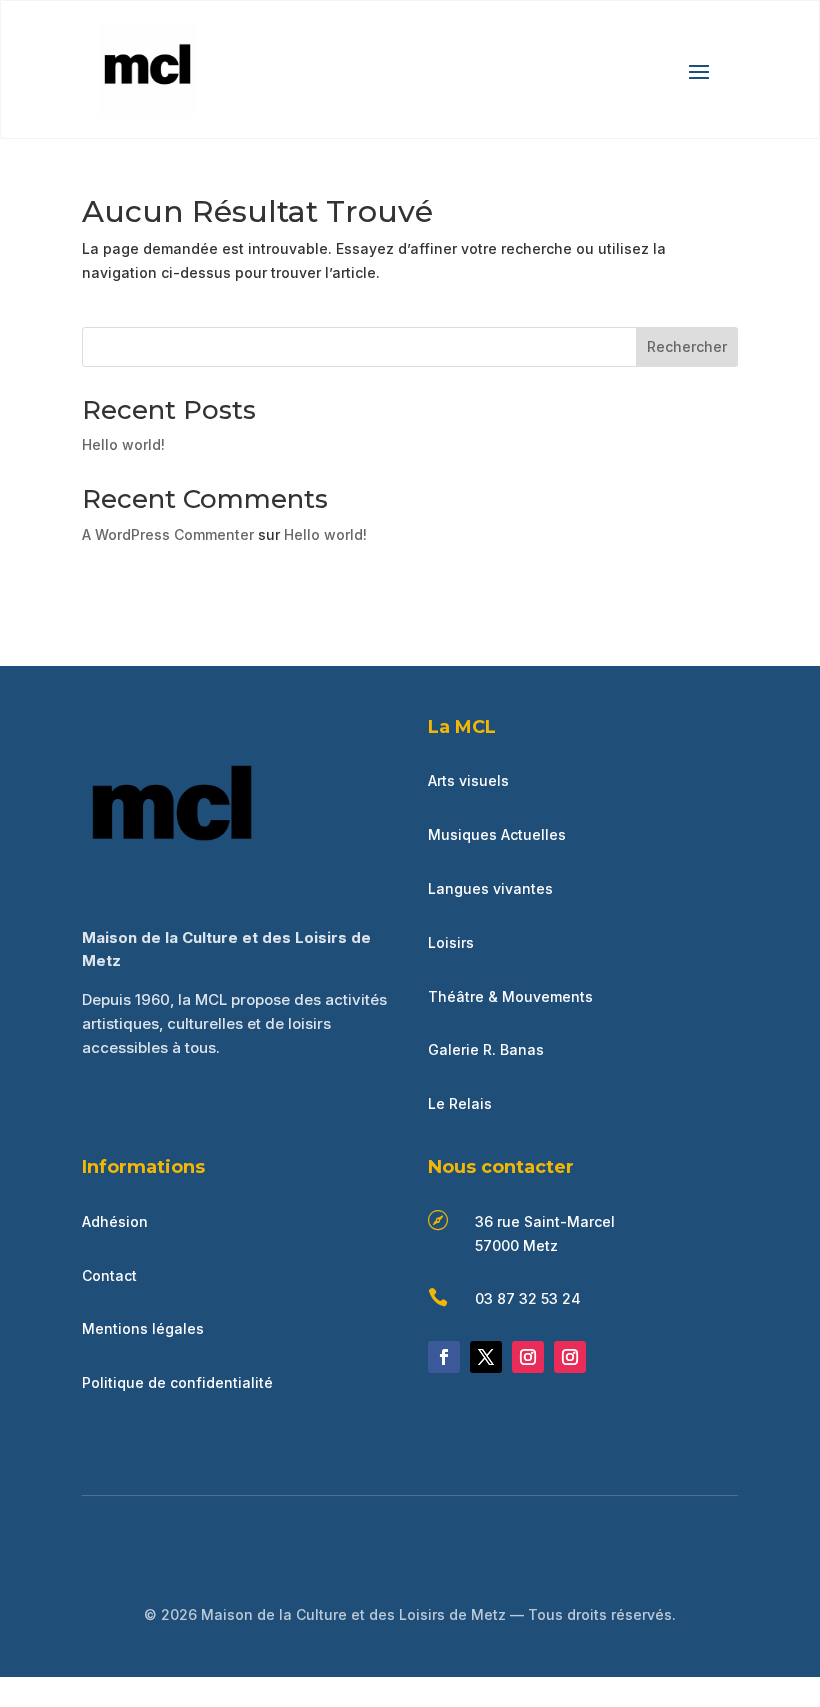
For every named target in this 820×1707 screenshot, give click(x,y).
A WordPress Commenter (168, 534)
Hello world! (123, 444)
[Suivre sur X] (486, 1357)
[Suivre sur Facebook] (444, 1357)
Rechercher (687, 346)
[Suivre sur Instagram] (528, 1357)
